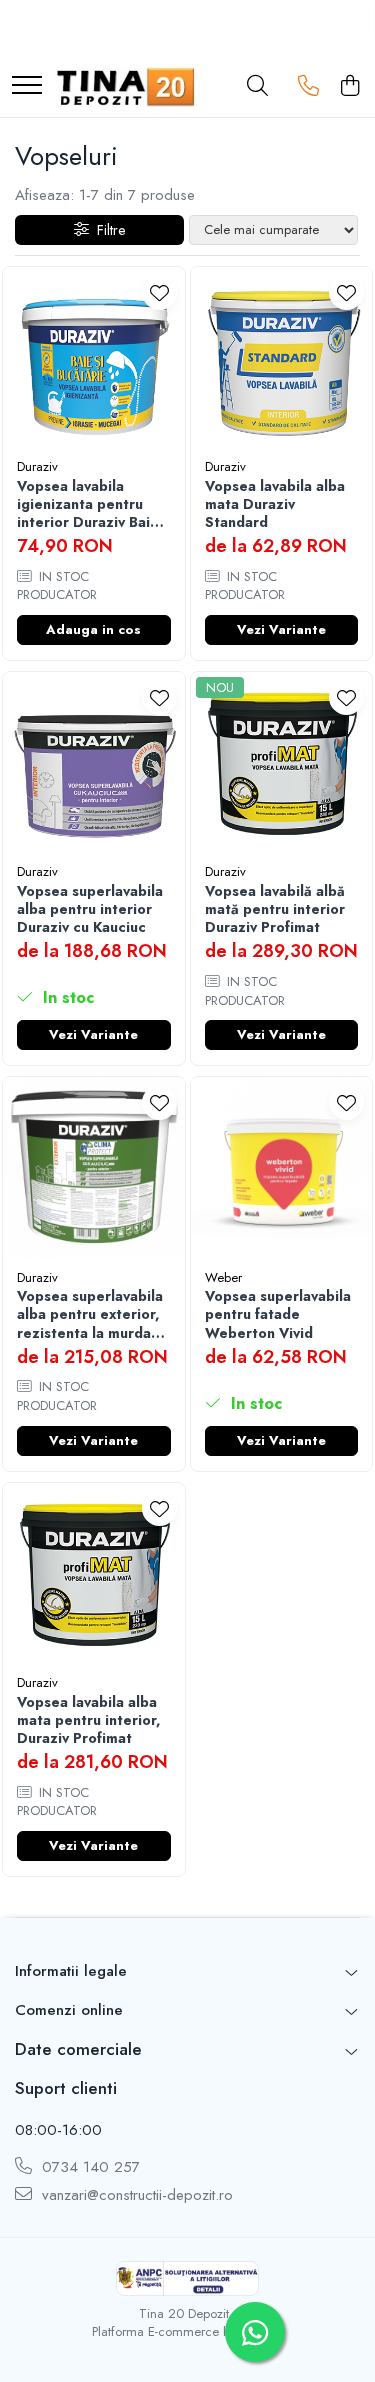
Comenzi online (69, 2010)
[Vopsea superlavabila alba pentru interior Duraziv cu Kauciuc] (94, 763)
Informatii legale (71, 1971)
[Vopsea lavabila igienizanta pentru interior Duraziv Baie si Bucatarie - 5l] (94, 358)
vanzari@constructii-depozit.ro (135, 2195)
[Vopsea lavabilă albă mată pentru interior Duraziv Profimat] (282, 763)
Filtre (107, 230)
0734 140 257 (88, 2167)
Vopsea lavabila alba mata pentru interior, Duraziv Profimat (89, 1720)
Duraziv (37, 466)
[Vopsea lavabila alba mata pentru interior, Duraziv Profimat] (94, 1574)
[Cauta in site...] (257, 87)
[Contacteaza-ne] (308, 87)
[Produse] (27, 86)
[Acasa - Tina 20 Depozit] (126, 87)
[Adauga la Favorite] (159, 292)
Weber (223, 1277)
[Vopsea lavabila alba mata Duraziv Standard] (282, 358)
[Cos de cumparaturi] (349, 87)
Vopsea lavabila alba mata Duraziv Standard (275, 504)
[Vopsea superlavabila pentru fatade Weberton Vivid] (282, 1168)
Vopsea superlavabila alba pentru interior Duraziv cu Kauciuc (90, 909)
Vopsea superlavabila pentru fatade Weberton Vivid (278, 1314)
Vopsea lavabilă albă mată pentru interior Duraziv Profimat (275, 909)
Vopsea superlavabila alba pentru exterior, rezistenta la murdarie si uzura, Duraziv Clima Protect (93, 1314)
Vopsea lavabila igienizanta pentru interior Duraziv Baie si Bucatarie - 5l (88, 504)
